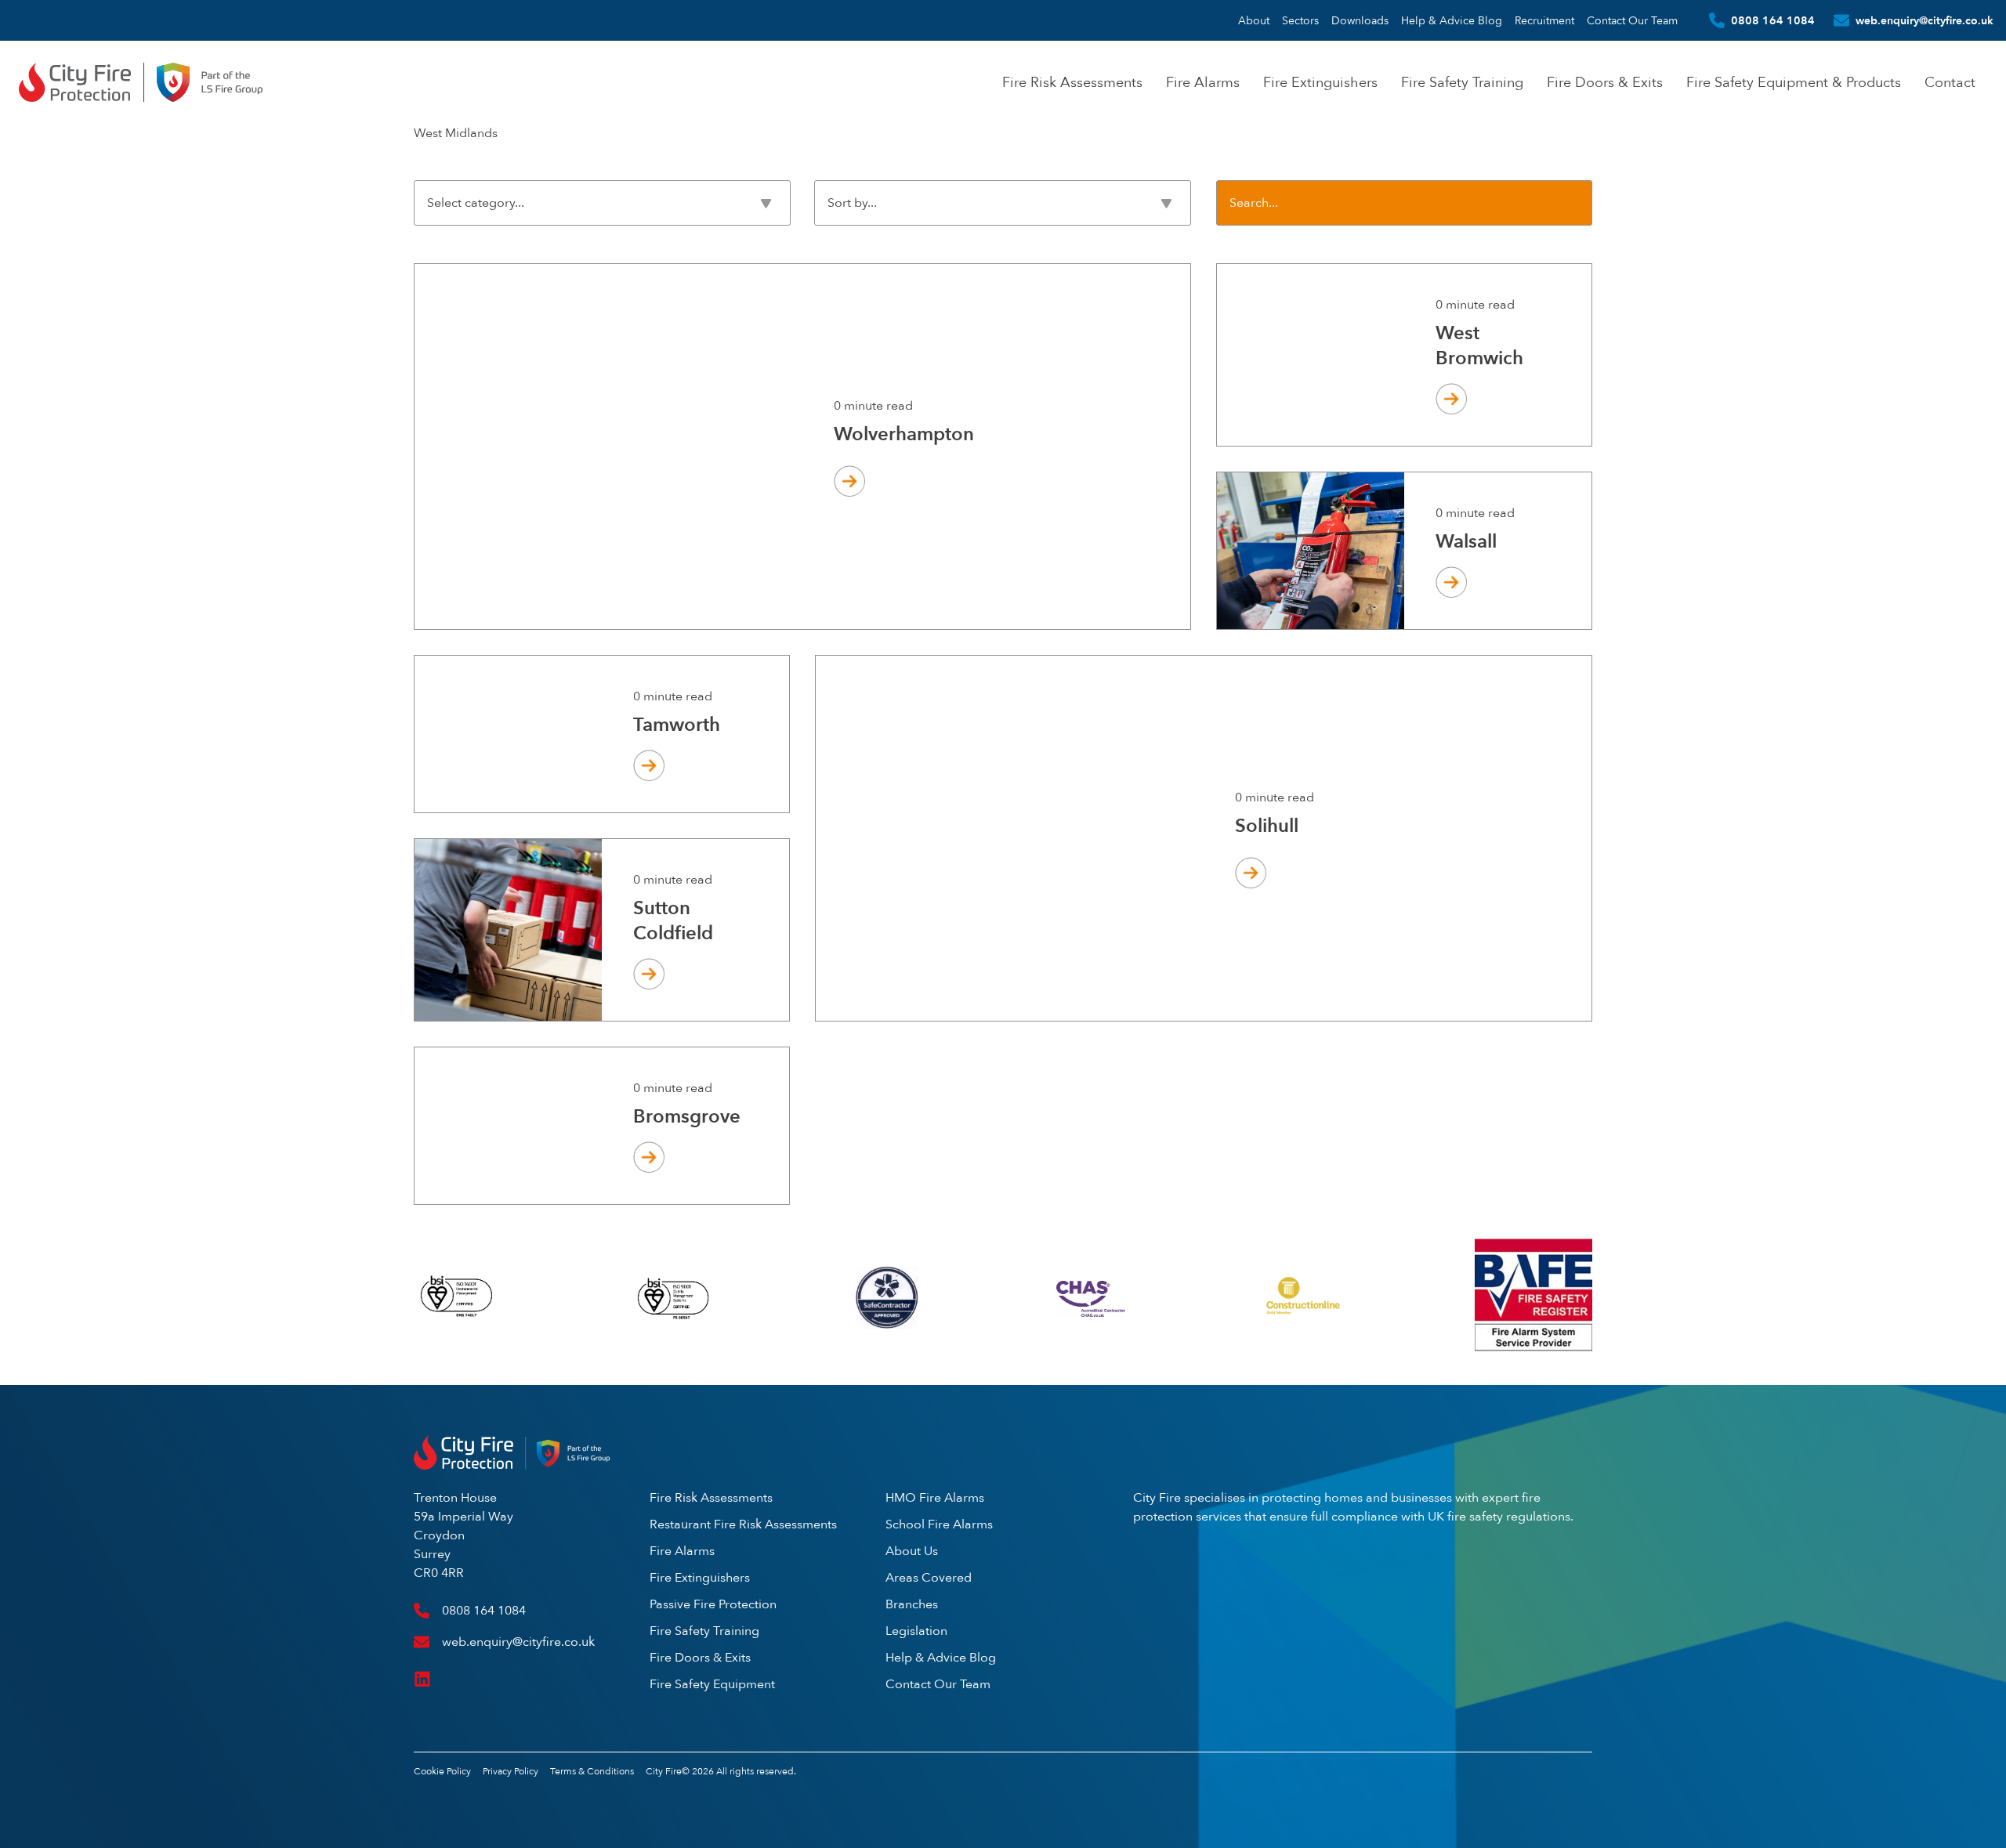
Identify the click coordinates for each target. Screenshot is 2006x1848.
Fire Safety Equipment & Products (1794, 82)
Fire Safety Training (1462, 82)
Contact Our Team (1632, 20)
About (1254, 20)
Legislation (916, 1631)
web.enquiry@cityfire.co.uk (1925, 20)
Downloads (1360, 20)
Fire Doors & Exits (1605, 82)
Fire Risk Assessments (1072, 82)
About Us (912, 1551)
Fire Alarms (1203, 82)
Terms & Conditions (592, 1771)
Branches (912, 1604)
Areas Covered (929, 1577)
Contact (1950, 82)
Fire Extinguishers (1320, 82)
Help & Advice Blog (1452, 20)
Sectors (1300, 20)
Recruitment (1544, 20)
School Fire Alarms (939, 1524)
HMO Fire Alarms (935, 1497)
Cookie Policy (442, 1771)
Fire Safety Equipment (712, 1684)
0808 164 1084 (1773, 20)
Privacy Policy (511, 1771)
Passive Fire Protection (713, 1604)
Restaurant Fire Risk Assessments (743, 1524)
